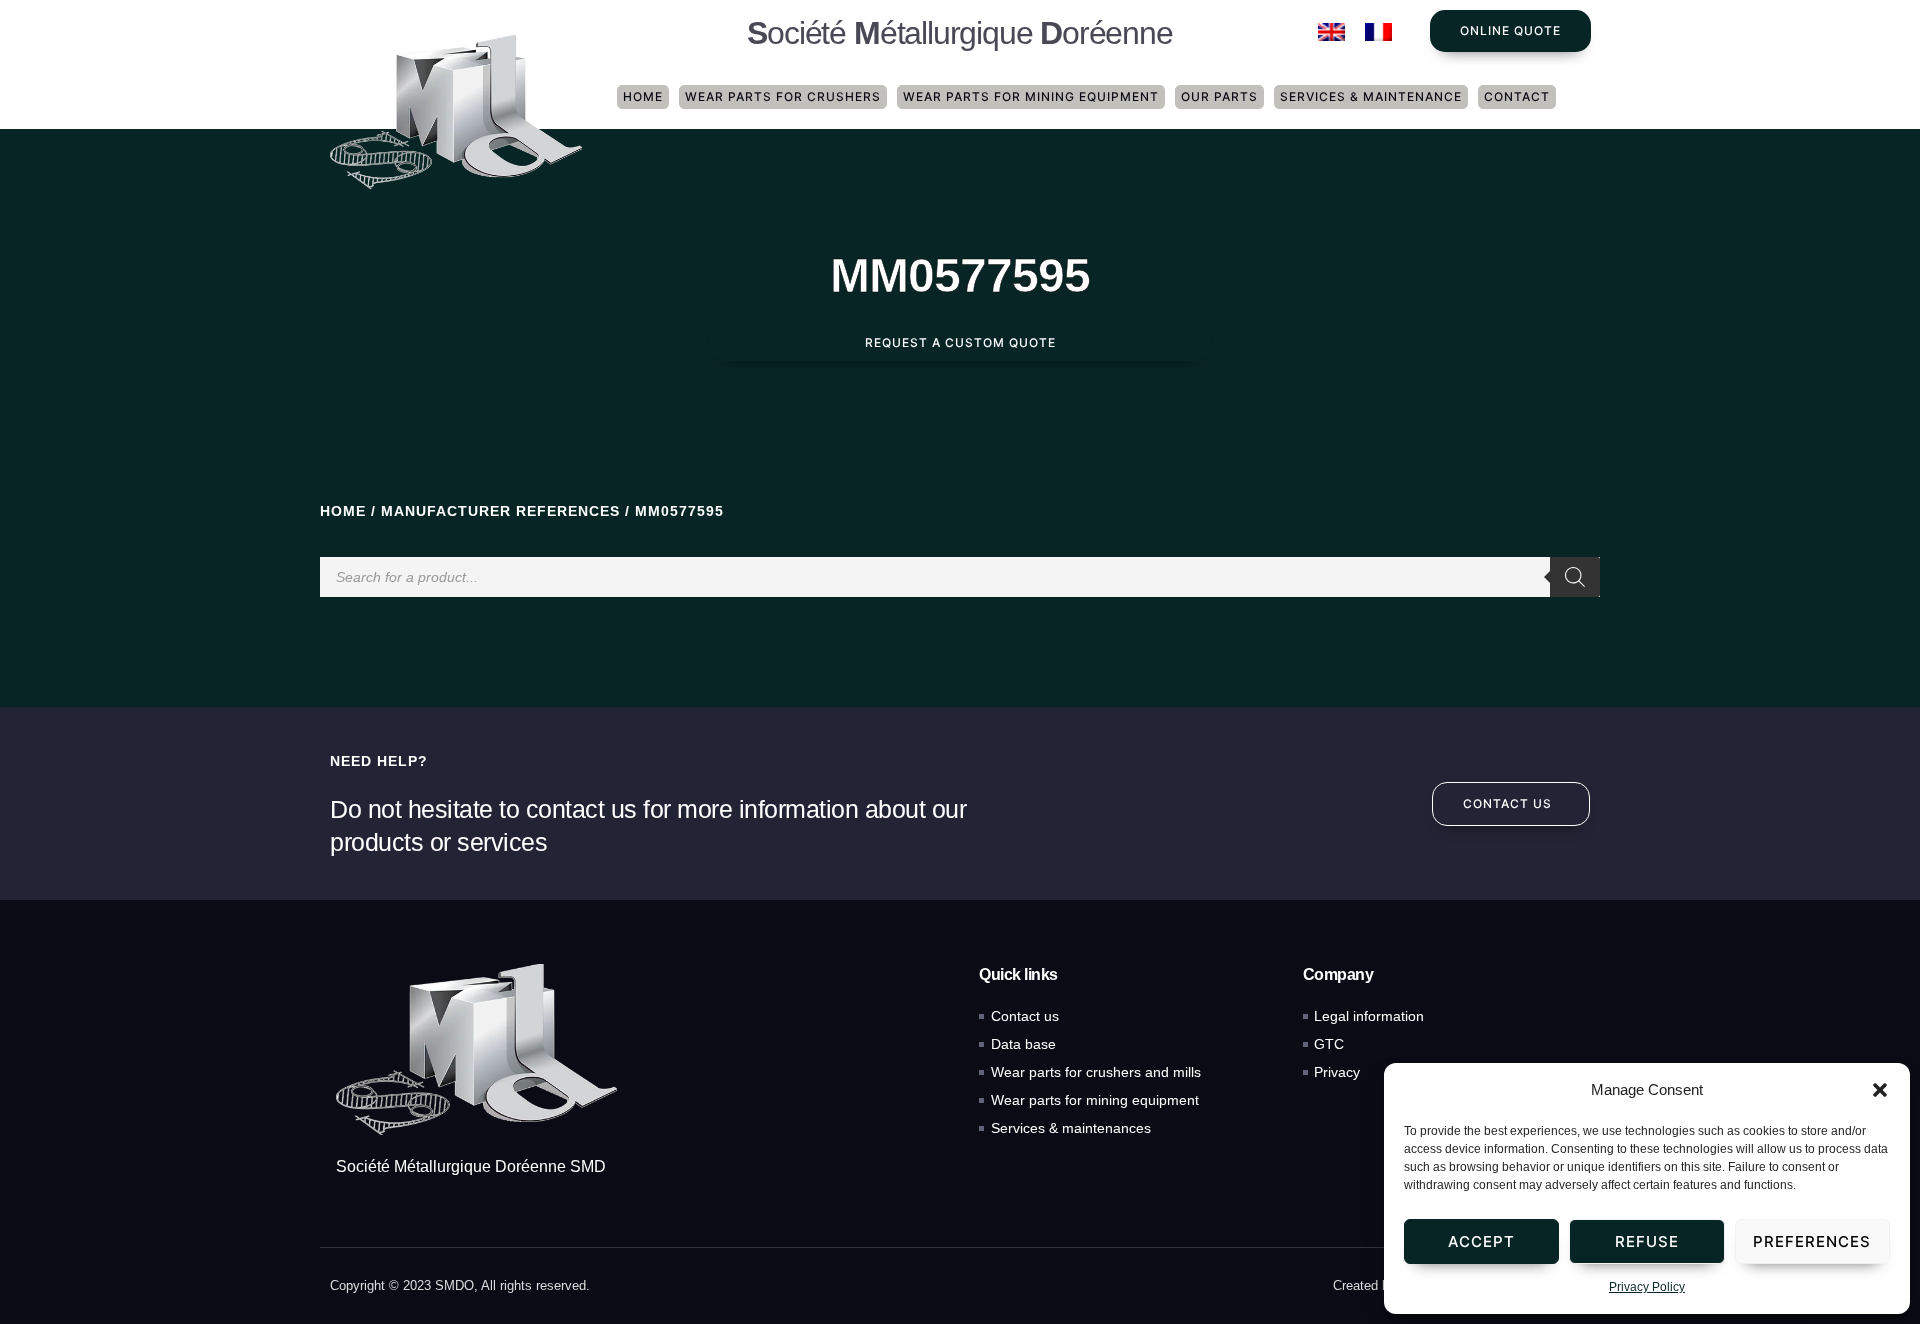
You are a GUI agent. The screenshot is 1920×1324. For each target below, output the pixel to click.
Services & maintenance (1371, 96)
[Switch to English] (1331, 32)
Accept (1481, 1241)
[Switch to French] (1378, 32)
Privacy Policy (1647, 1287)
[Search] (1575, 577)
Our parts (1219, 96)
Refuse (1647, 1241)
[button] (1880, 1090)
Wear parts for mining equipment (1031, 96)
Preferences (1812, 1241)
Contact (1517, 96)
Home (643, 96)
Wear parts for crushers (783, 96)
